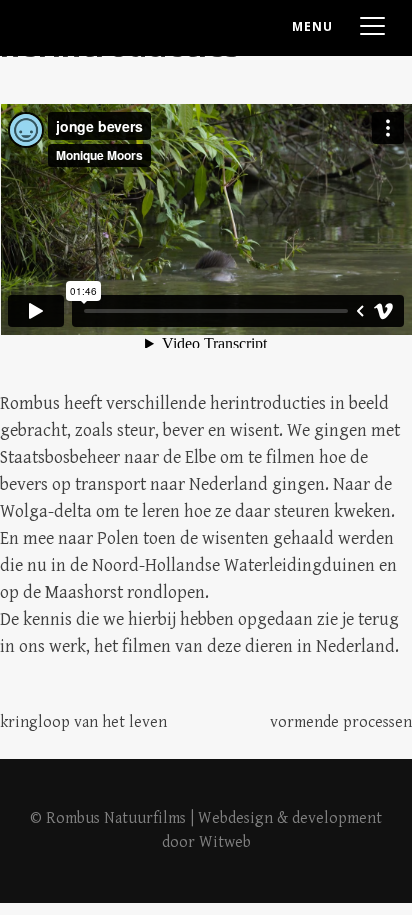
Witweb (225, 842)
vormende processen (341, 722)
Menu (312, 26)
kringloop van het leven (83, 722)
